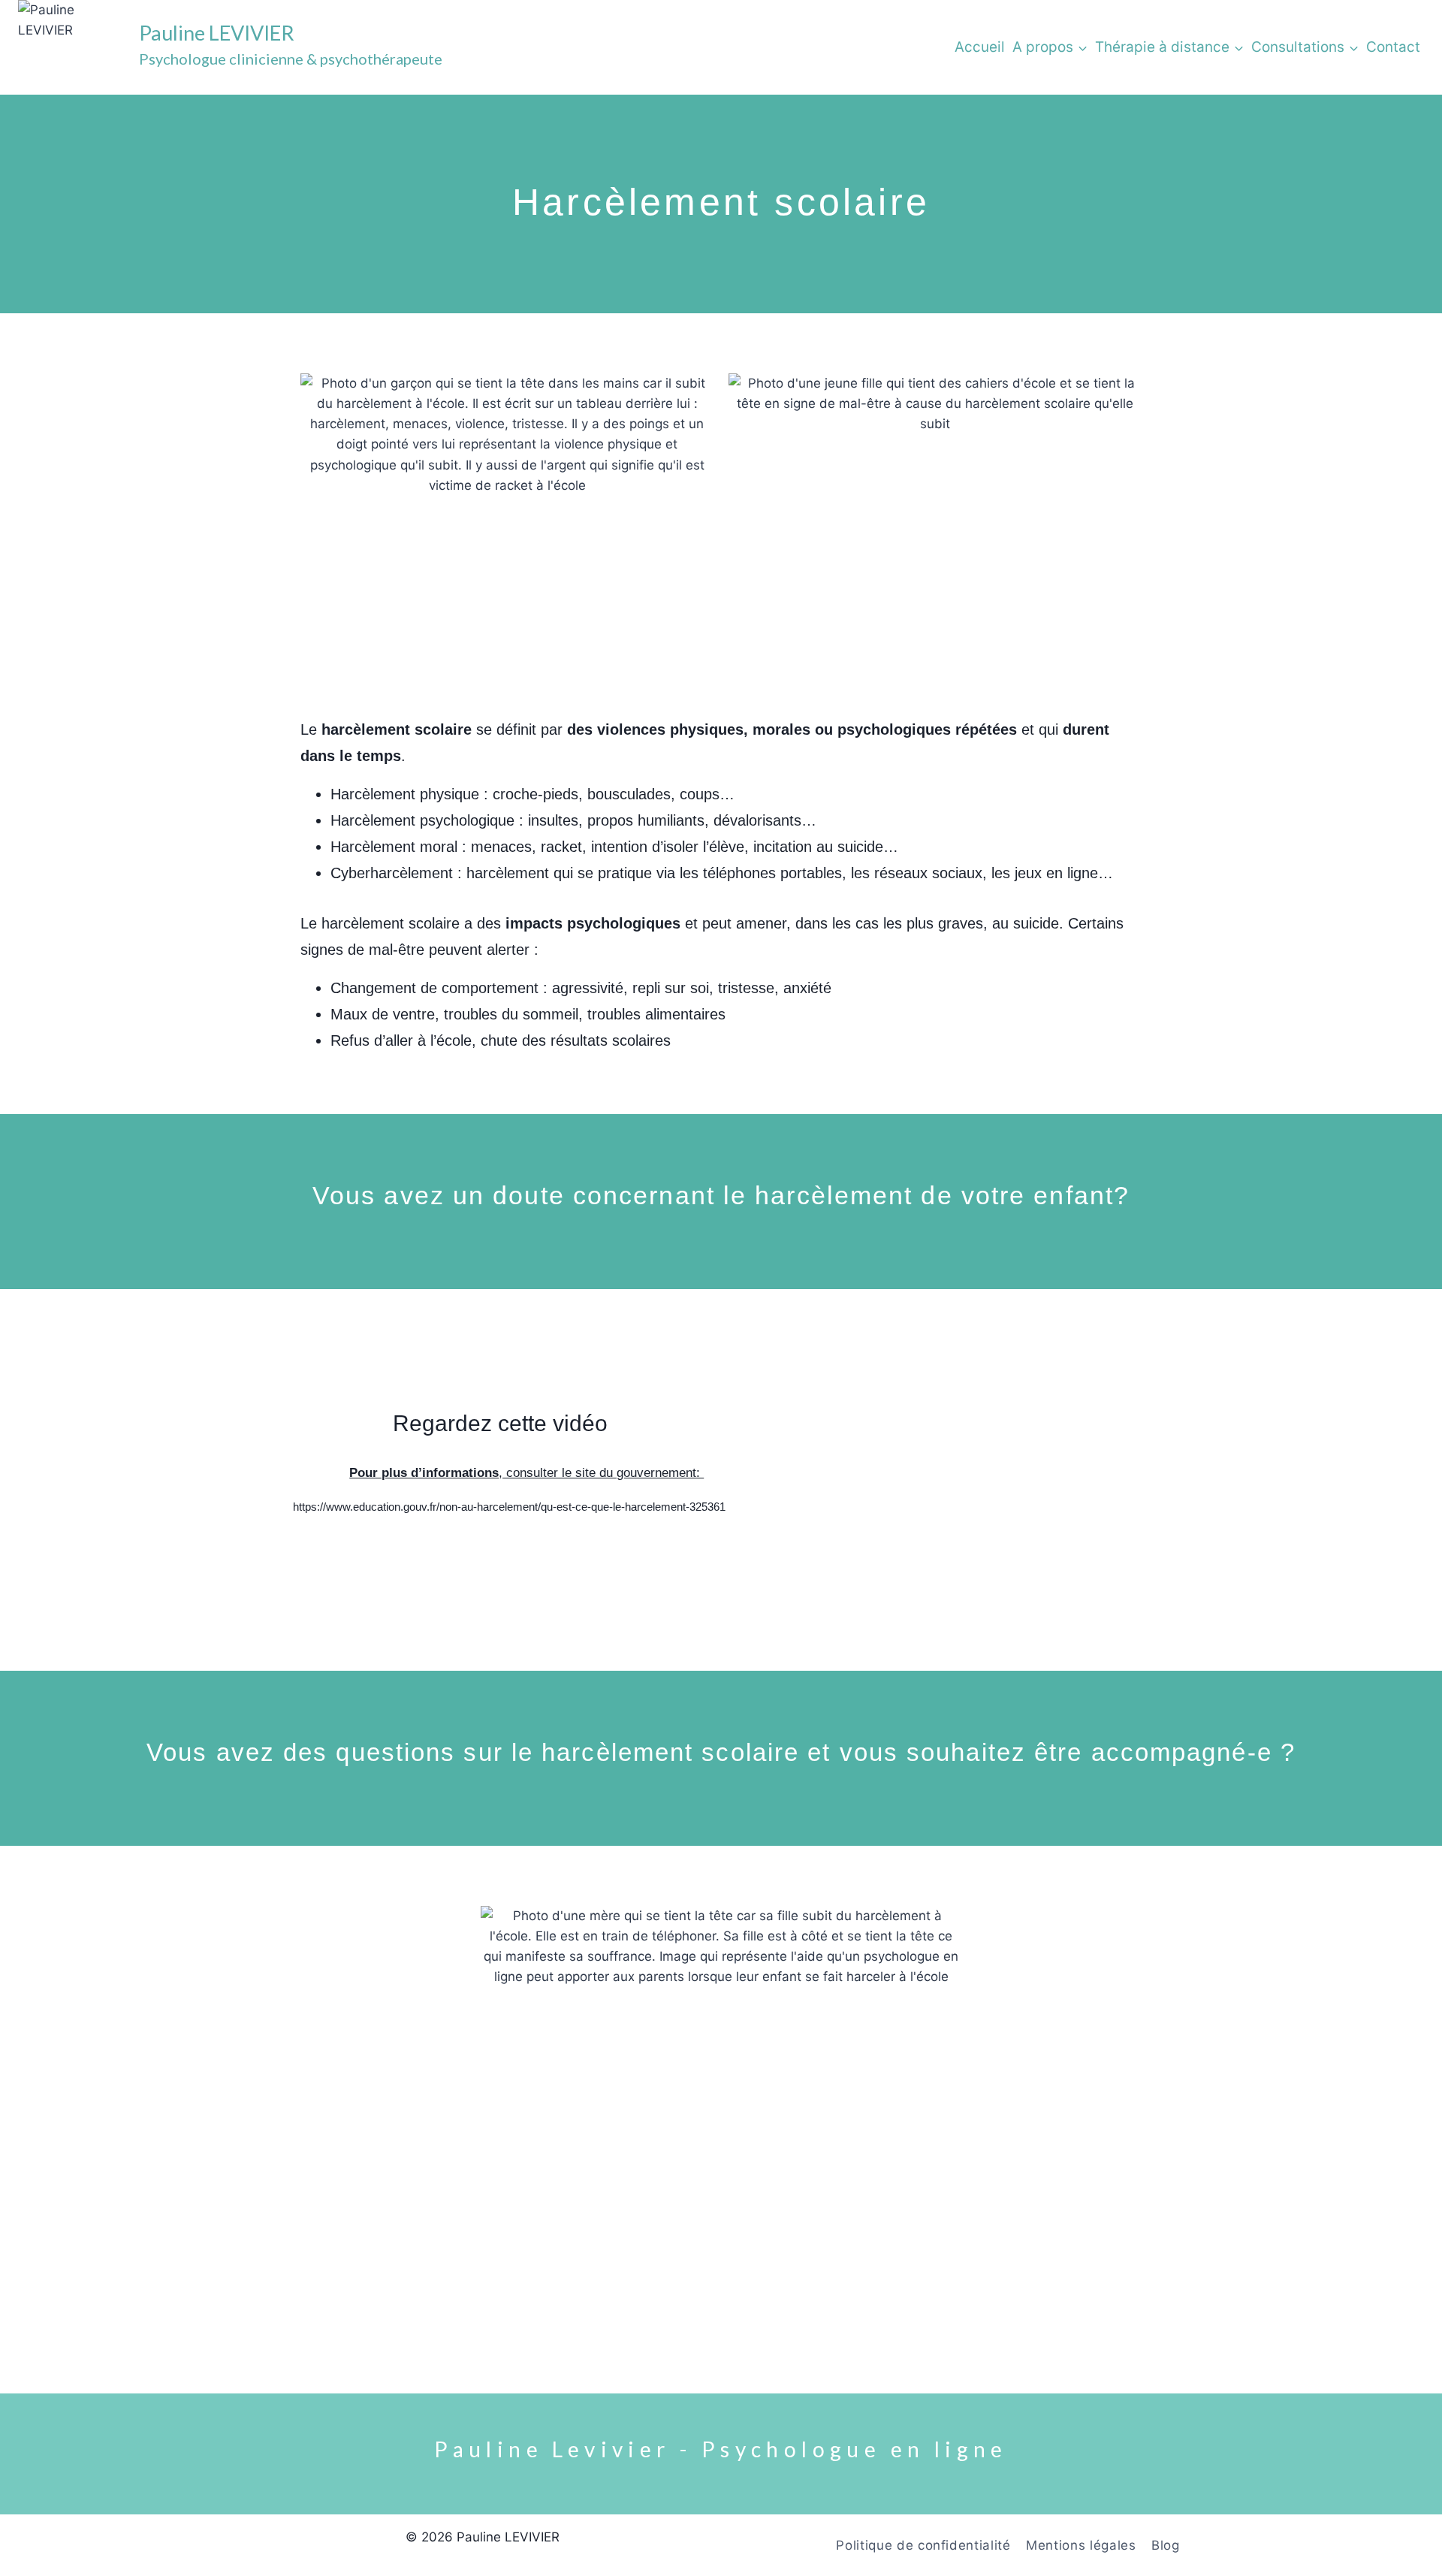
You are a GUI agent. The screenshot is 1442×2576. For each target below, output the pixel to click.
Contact (1393, 47)
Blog (1166, 2545)
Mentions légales (1081, 2545)
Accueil (980, 47)
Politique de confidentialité (923, 2545)
